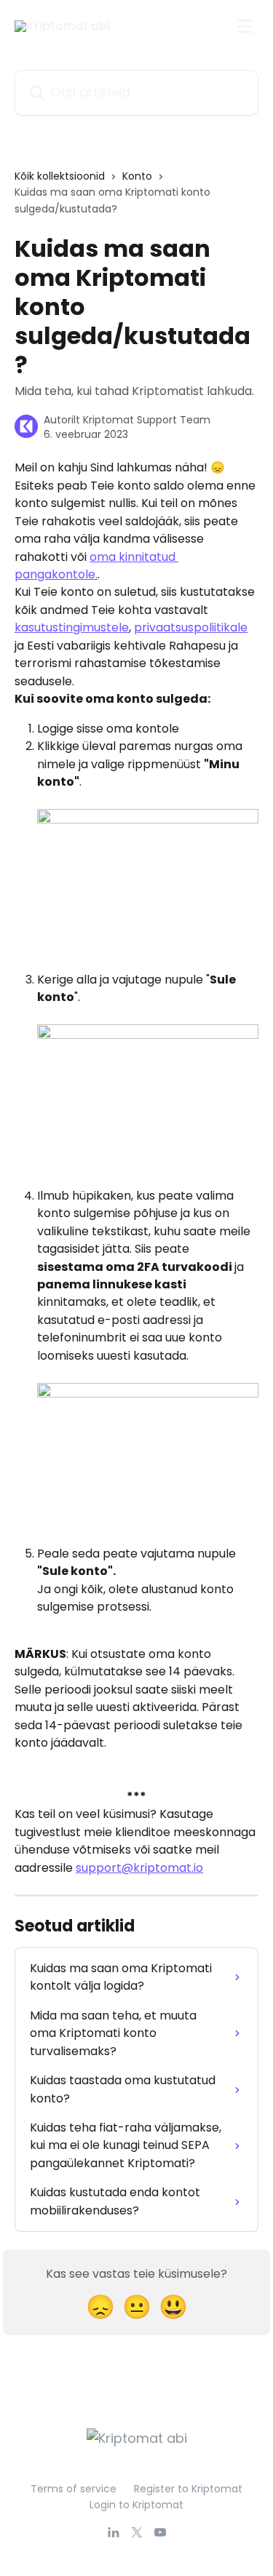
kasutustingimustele (72, 627)
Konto (137, 176)
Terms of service (74, 2489)
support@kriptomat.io (139, 1868)
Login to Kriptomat (136, 2505)
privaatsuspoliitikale (191, 627)
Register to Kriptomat (188, 2489)
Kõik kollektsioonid (60, 176)
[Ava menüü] (245, 26)
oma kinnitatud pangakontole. (96, 566)
